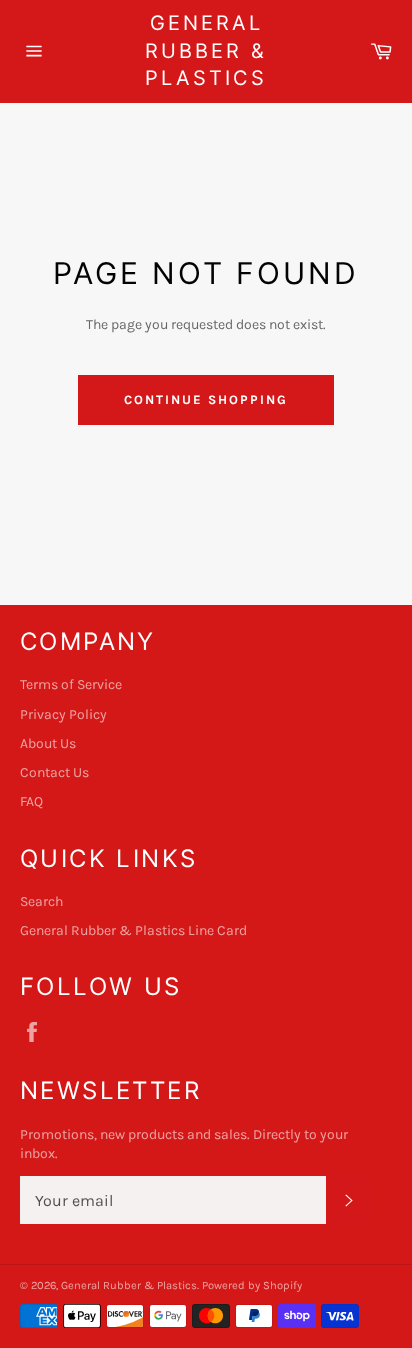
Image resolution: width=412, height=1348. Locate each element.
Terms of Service (71, 684)
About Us (48, 743)
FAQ (31, 801)
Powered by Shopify (252, 1285)
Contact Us (54, 772)
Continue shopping (205, 399)
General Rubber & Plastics (206, 50)
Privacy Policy (63, 714)
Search (41, 901)
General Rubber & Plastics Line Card (133, 930)
